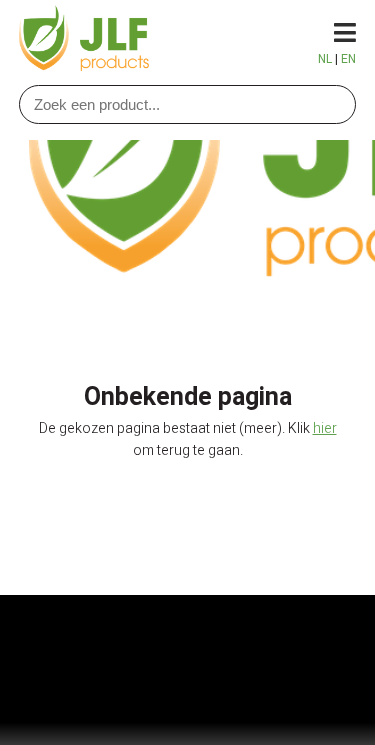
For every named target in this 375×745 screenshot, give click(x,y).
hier (325, 428)
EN (348, 59)
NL (325, 59)
